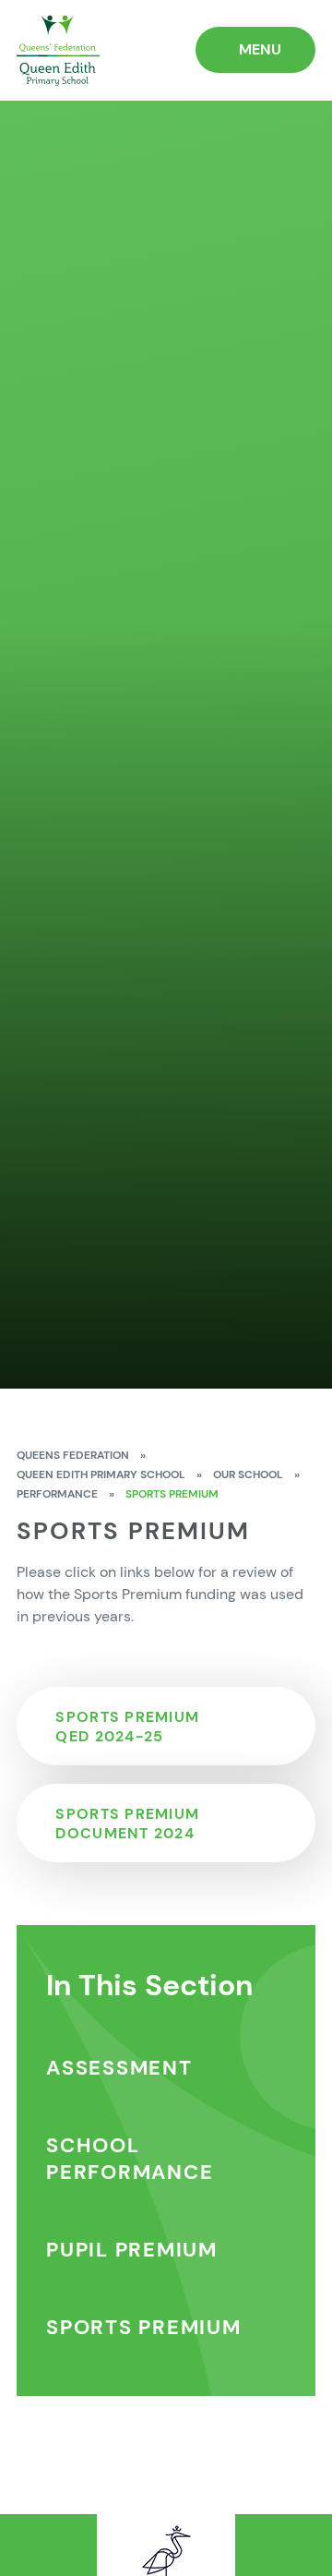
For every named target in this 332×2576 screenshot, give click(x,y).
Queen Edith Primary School (101, 1475)
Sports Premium (172, 1494)
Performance (57, 1494)
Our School (248, 1475)
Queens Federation (73, 1455)
